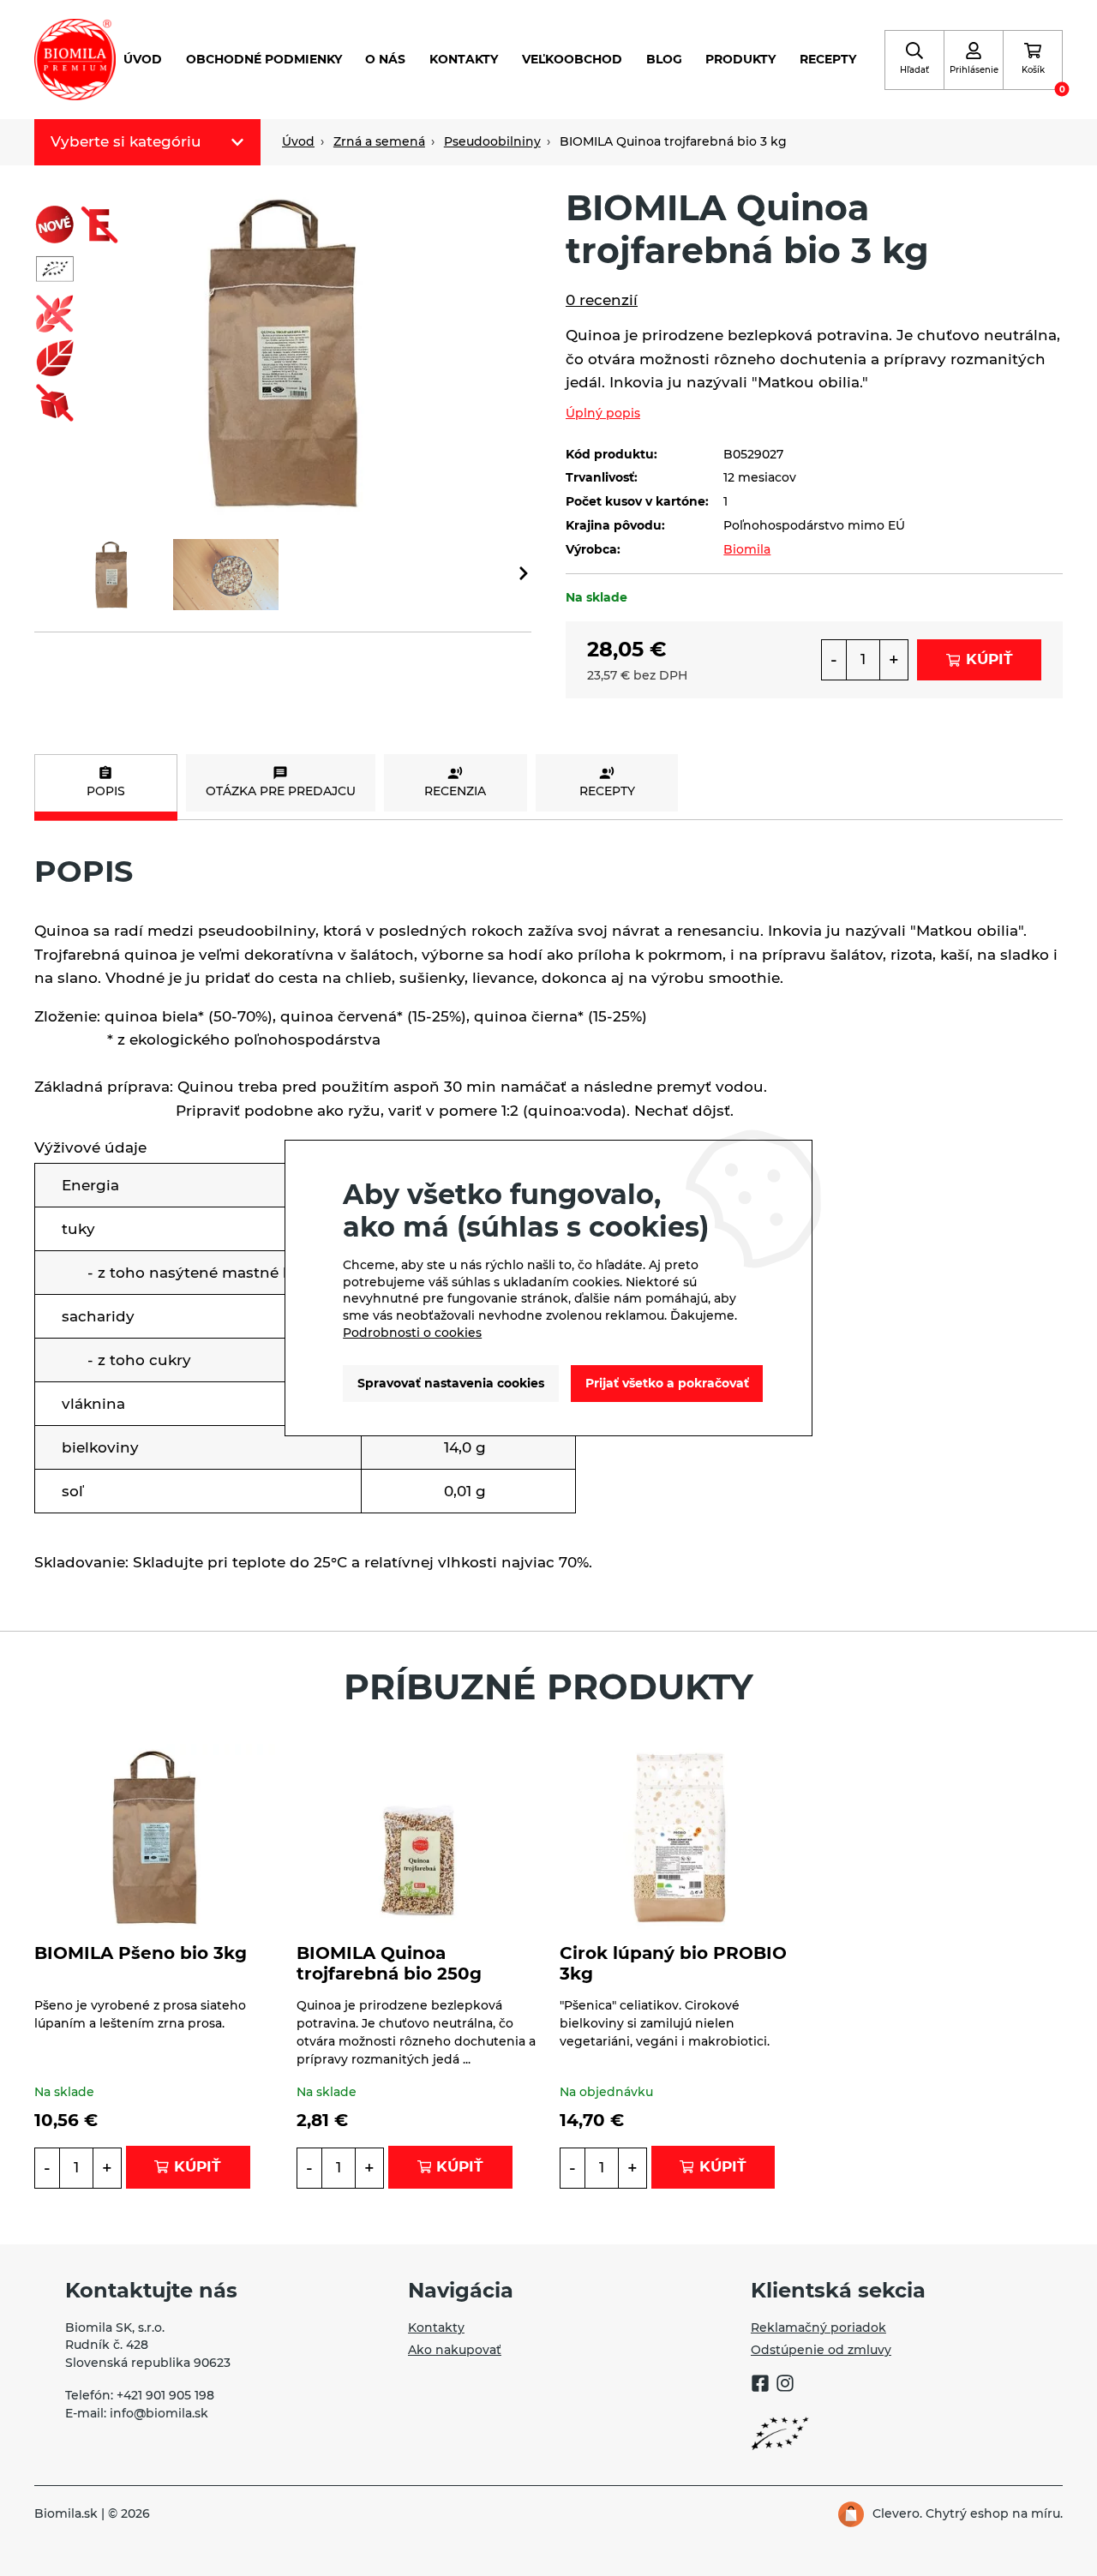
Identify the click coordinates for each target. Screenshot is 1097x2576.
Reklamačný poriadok (818, 2327)
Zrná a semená (379, 141)
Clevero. (897, 2513)
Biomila (747, 549)
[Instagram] (785, 2386)
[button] (524, 575)
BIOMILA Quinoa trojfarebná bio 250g (389, 1963)
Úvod (143, 59)
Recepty (828, 59)
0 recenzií (602, 300)
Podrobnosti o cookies (412, 1333)
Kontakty (464, 59)
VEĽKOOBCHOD (572, 59)
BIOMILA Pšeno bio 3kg (141, 1953)
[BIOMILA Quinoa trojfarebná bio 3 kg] (283, 350)
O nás (385, 59)
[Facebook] (760, 2386)
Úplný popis (603, 413)
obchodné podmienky (264, 59)
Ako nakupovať (455, 2350)
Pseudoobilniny (492, 141)
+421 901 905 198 (165, 2395)
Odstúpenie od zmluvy (821, 2350)
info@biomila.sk (159, 2413)
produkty (740, 59)
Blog (664, 59)
